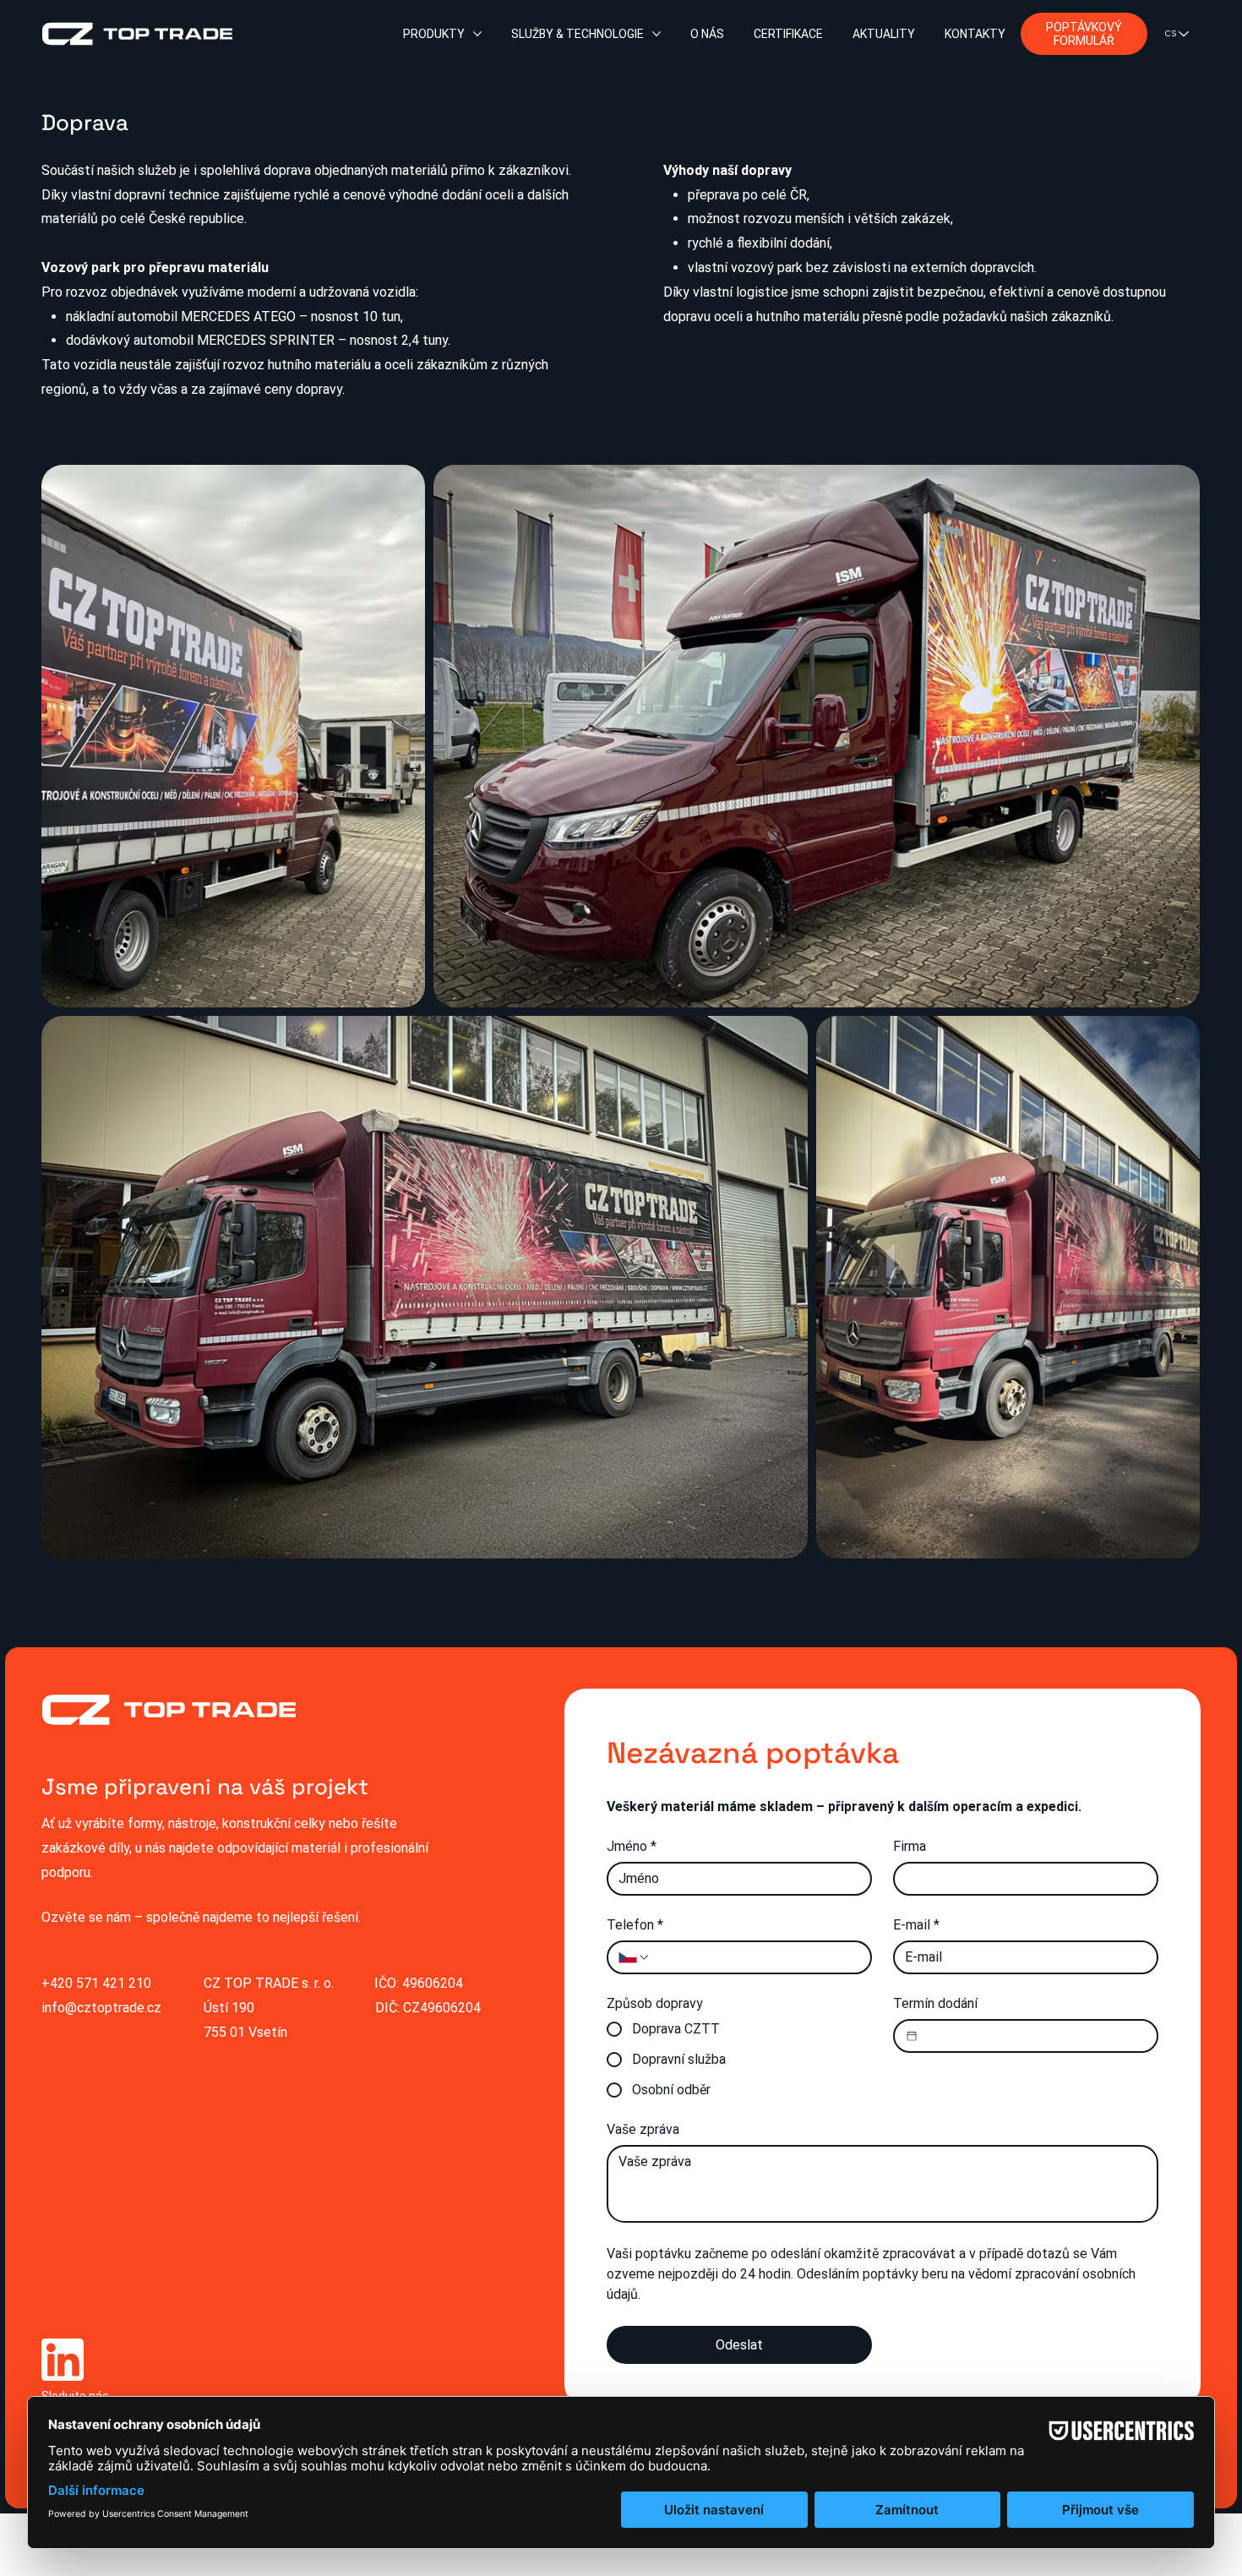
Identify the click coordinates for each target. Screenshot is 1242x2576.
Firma (910, 1846)
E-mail (916, 1925)
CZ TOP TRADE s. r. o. (269, 1983)
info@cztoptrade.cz (101, 2008)
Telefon (635, 1925)
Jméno (632, 1846)
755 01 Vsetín (245, 2032)
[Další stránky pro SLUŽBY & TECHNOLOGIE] (656, 34)
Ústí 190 (229, 2008)
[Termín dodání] (912, 2036)
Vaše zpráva (643, 2129)
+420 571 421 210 (96, 1983)
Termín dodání (935, 2003)
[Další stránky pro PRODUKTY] (477, 34)
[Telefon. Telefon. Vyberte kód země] (635, 1957)
